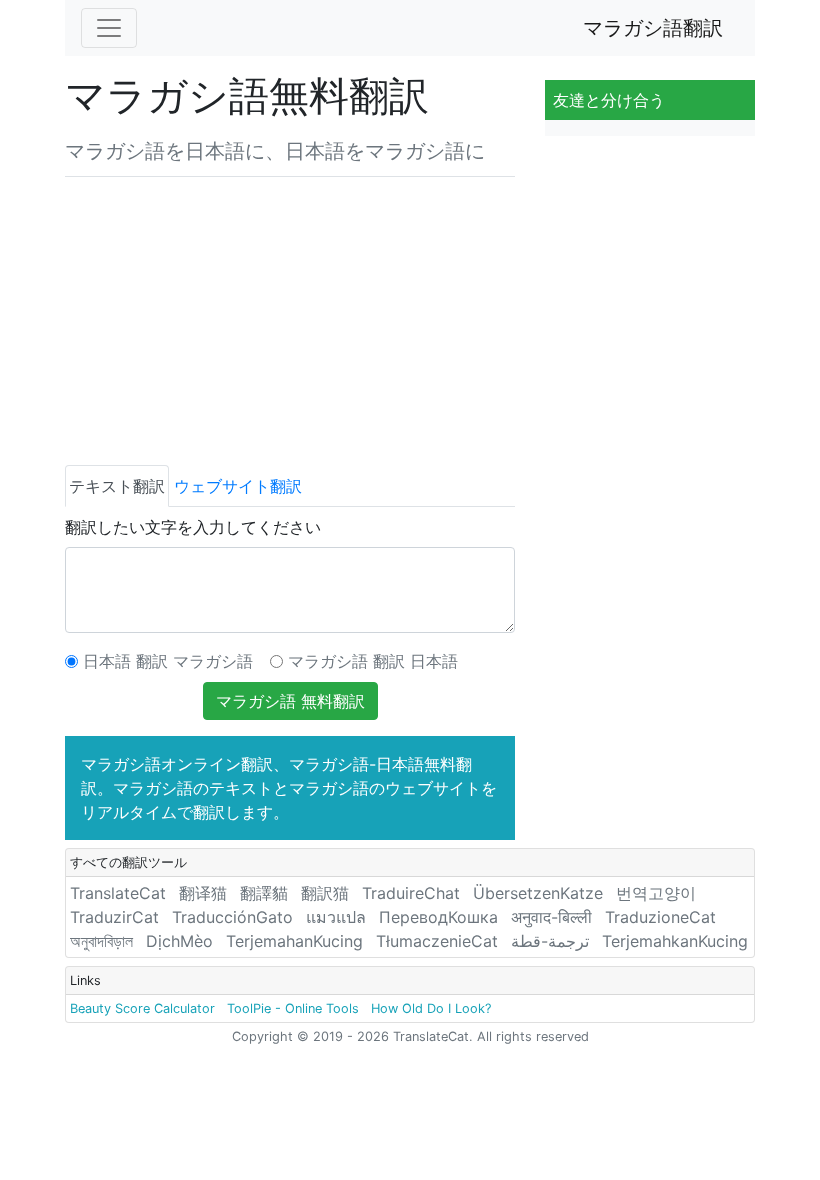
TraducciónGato (232, 917)
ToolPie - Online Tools (293, 1008)
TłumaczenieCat (437, 941)
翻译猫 (203, 893)
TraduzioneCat (660, 917)
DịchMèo (179, 941)
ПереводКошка (438, 917)
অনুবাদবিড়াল (101, 941)
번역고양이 (656, 893)
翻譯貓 (264, 893)
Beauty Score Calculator (142, 1008)
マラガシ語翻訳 (653, 28)
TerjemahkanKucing (675, 941)
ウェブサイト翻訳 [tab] (238, 486)
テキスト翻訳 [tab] (117, 486)
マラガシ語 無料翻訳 (290, 701)
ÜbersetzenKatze (538, 893)
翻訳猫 (325, 893)
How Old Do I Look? (431, 1008)
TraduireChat (411, 893)
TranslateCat (118, 893)
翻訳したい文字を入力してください (193, 527)
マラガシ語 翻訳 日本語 (373, 661)
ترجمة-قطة (550, 941)
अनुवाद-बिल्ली (551, 917)
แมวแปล (336, 917)
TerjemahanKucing (294, 941)
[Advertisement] (290, 317)
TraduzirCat (114, 917)
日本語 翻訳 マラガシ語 (168, 661)
